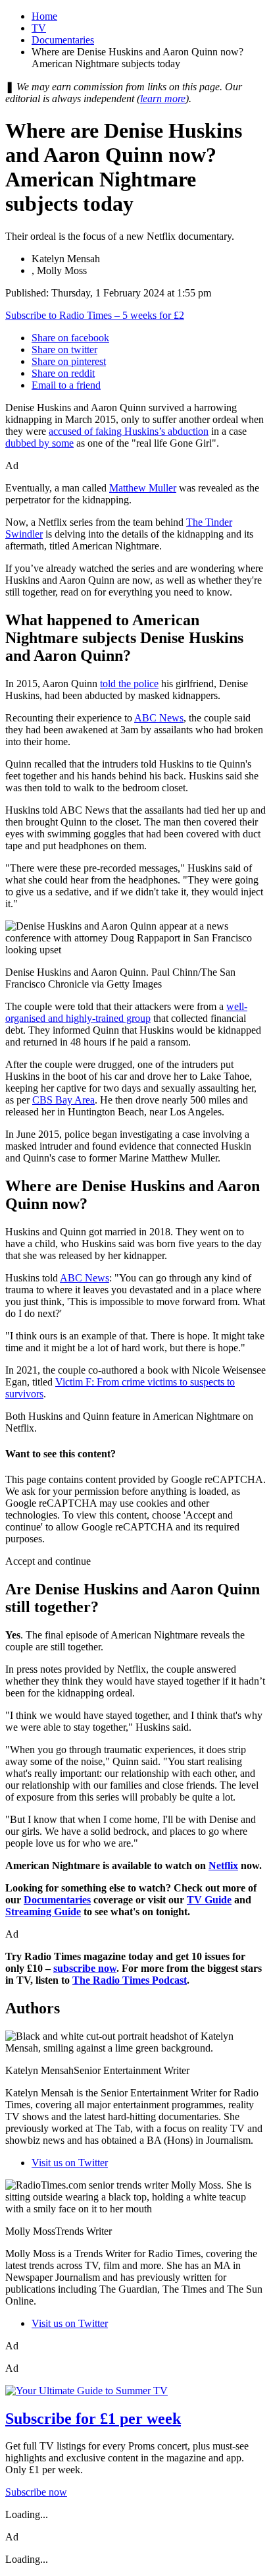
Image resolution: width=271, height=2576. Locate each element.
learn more (163, 98)
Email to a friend (66, 385)
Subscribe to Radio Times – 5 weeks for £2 (95, 315)
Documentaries (63, 40)
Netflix (223, 1865)
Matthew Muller (143, 488)
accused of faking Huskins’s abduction (129, 431)
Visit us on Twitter (70, 2163)
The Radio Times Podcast (130, 1980)
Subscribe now (36, 2492)
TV (39, 28)
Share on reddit (63, 373)
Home (44, 16)
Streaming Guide (43, 1912)
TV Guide (209, 1900)
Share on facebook (70, 338)
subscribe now (85, 1968)
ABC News (159, 718)
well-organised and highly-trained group (126, 1012)
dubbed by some (39, 443)
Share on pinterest (69, 361)
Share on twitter (64, 350)
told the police (129, 684)
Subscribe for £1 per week (93, 2419)
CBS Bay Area (63, 1100)
